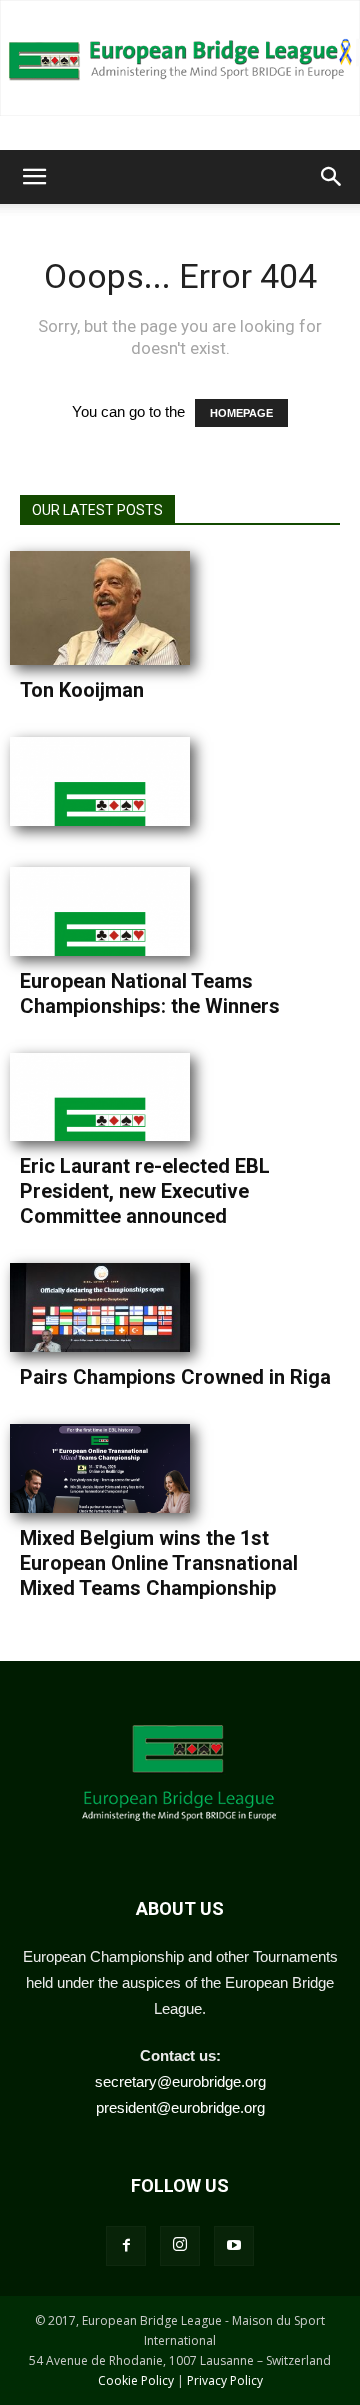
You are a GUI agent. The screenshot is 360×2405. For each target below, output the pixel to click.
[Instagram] (180, 2246)
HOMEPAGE (241, 413)
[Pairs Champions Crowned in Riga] (110, 1307)
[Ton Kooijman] (110, 608)
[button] (34, 177)
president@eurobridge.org (180, 2107)
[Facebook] (126, 2246)
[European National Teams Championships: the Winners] (110, 911)
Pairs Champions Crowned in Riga (175, 1377)
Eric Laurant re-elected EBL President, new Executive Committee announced (145, 1191)
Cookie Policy (136, 2380)
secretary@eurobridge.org (180, 2081)
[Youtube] (234, 2246)
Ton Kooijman (82, 690)
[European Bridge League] (180, 58)
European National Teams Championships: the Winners (150, 993)
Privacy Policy (225, 2380)
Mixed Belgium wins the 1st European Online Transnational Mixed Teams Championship (159, 1563)
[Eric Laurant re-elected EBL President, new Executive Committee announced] (110, 1097)
